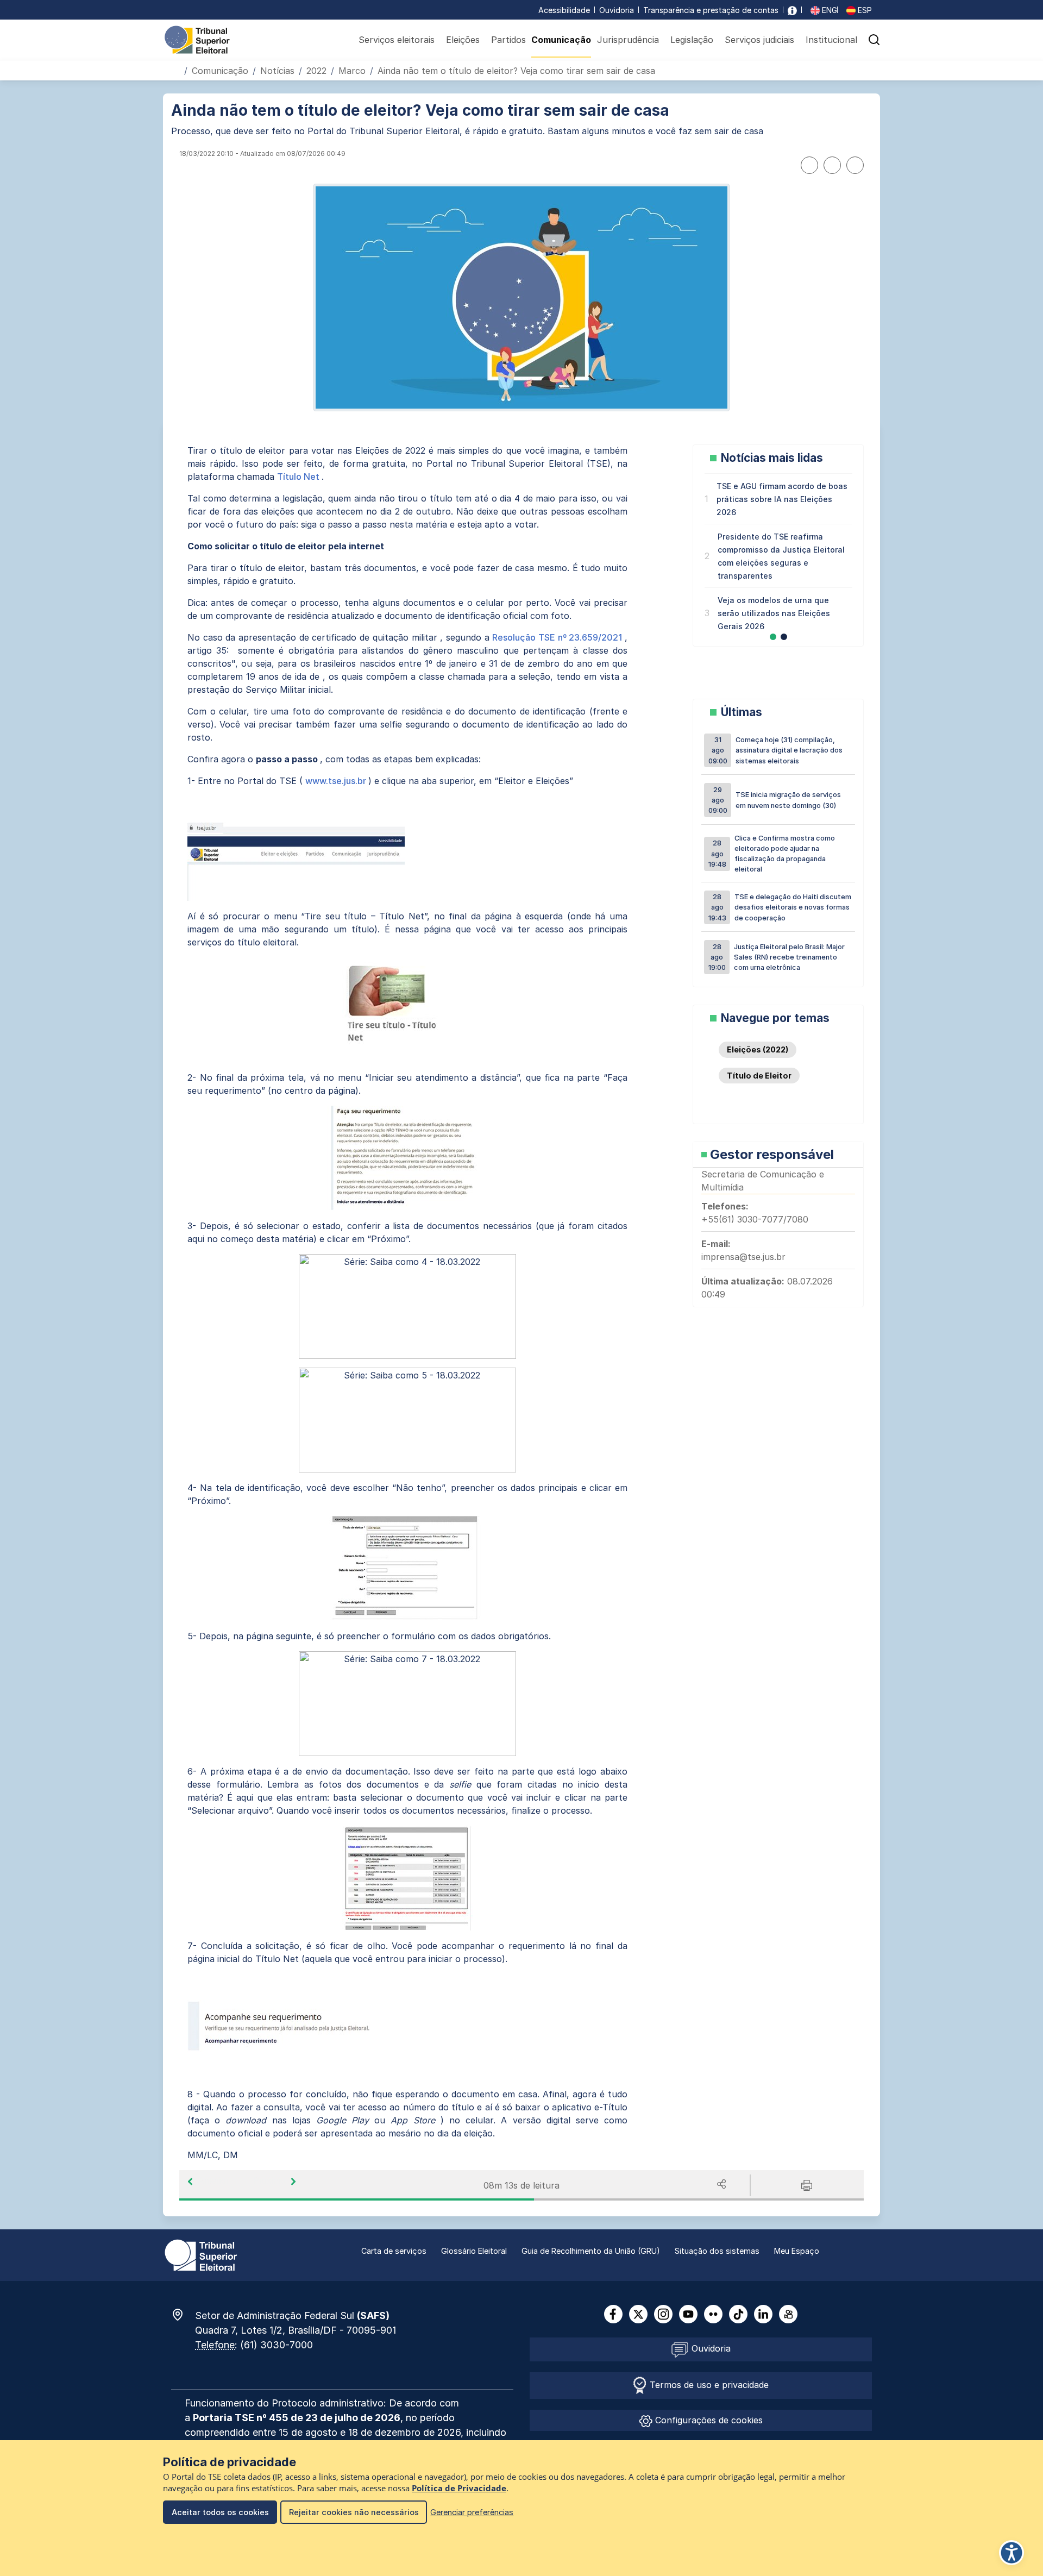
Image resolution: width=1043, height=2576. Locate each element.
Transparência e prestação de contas (711, 10)
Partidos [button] (508, 40)
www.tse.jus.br (337, 781)
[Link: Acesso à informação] (792, 10)
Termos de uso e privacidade (708, 2385)
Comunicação (561, 40)
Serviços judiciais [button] (759, 40)
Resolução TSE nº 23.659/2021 (558, 637)
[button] (874, 40)
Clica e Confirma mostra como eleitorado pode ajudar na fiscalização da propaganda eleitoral (772, 854)
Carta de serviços (394, 2251)
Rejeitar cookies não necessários (354, 2512)
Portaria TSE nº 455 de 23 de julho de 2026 (297, 2418)
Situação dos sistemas (717, 2251)
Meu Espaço (797, 2251)
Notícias (277, 71)
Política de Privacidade (459, 2488)
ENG (828, 10)
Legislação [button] (692, 40)
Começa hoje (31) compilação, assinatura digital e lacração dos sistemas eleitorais (776, 750)
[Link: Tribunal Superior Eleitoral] (201, 2254)
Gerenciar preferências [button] (472, 2512)
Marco (352, 71)
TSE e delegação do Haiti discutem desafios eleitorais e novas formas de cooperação (780, 907)
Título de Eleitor (759, 1076)
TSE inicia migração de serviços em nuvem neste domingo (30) (775, 800)
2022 (316, 71)
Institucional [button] (831, 40)
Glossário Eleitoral (474, 2251)
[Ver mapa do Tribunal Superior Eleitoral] (183, 2315)
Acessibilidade (564, 10)
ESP (864, 10)
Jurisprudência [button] (628, 40)
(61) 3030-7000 (277, 2345)
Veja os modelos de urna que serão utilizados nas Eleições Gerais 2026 (774, 613)
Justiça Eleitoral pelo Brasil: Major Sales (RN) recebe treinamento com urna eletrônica (777, 957)
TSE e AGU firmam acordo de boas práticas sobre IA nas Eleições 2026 (782, 499)
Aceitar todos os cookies (220, 2512)
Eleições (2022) (758, 1049)
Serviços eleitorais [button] (397, 40)
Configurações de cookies (708, 2420)
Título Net (299, 477)
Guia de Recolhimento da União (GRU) (591, 2251)
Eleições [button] (463, 40)
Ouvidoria (617, 10)
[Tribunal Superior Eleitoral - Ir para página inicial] (197, 39)
